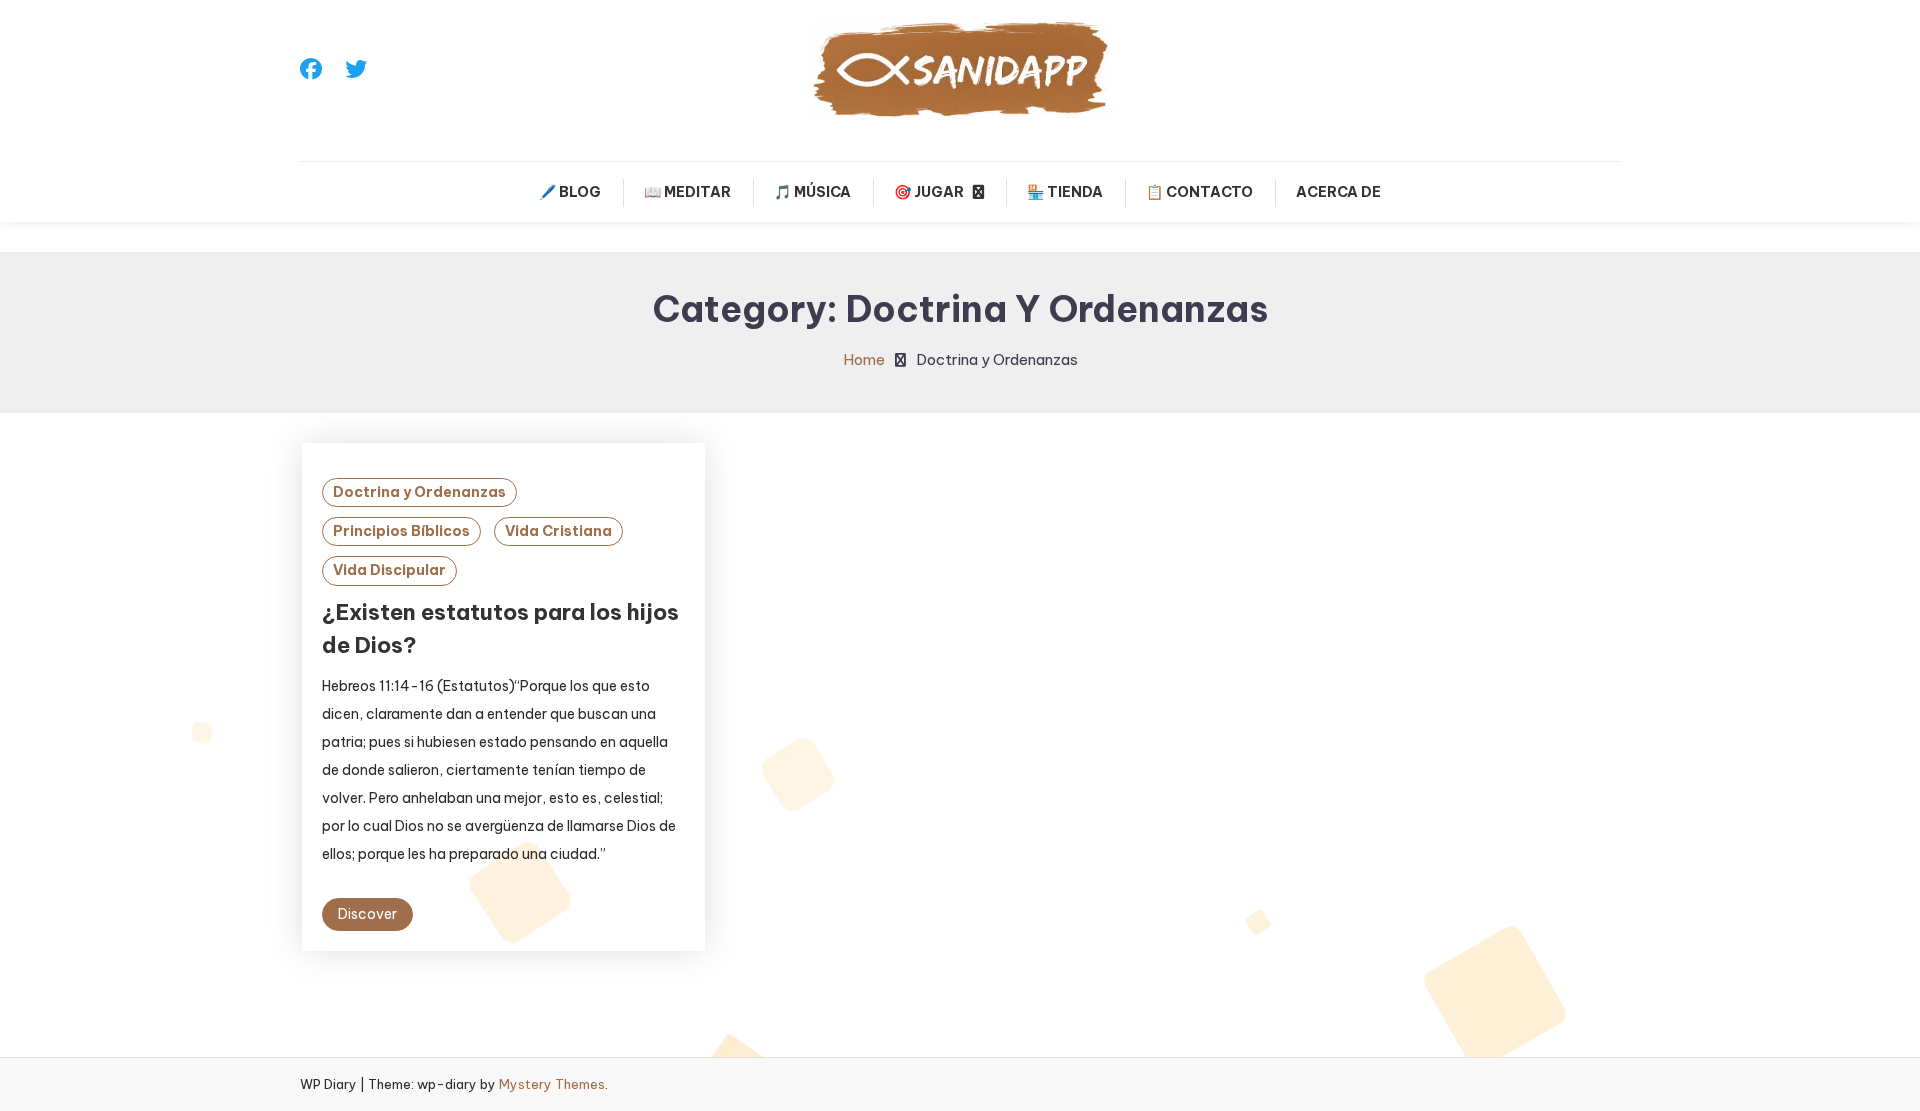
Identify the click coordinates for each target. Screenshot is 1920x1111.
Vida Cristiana (558, 531)
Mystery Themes (552, 1084)
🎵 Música (812, 192)
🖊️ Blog (570, 192)
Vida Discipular (389, 570)
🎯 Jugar (929, 192)
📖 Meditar (687, 192)
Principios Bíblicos (401, 531)
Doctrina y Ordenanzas (419, 492)
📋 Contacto (1199, 192)
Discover (367, 914)
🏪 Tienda (1065, 192)
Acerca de (1338, 192)
